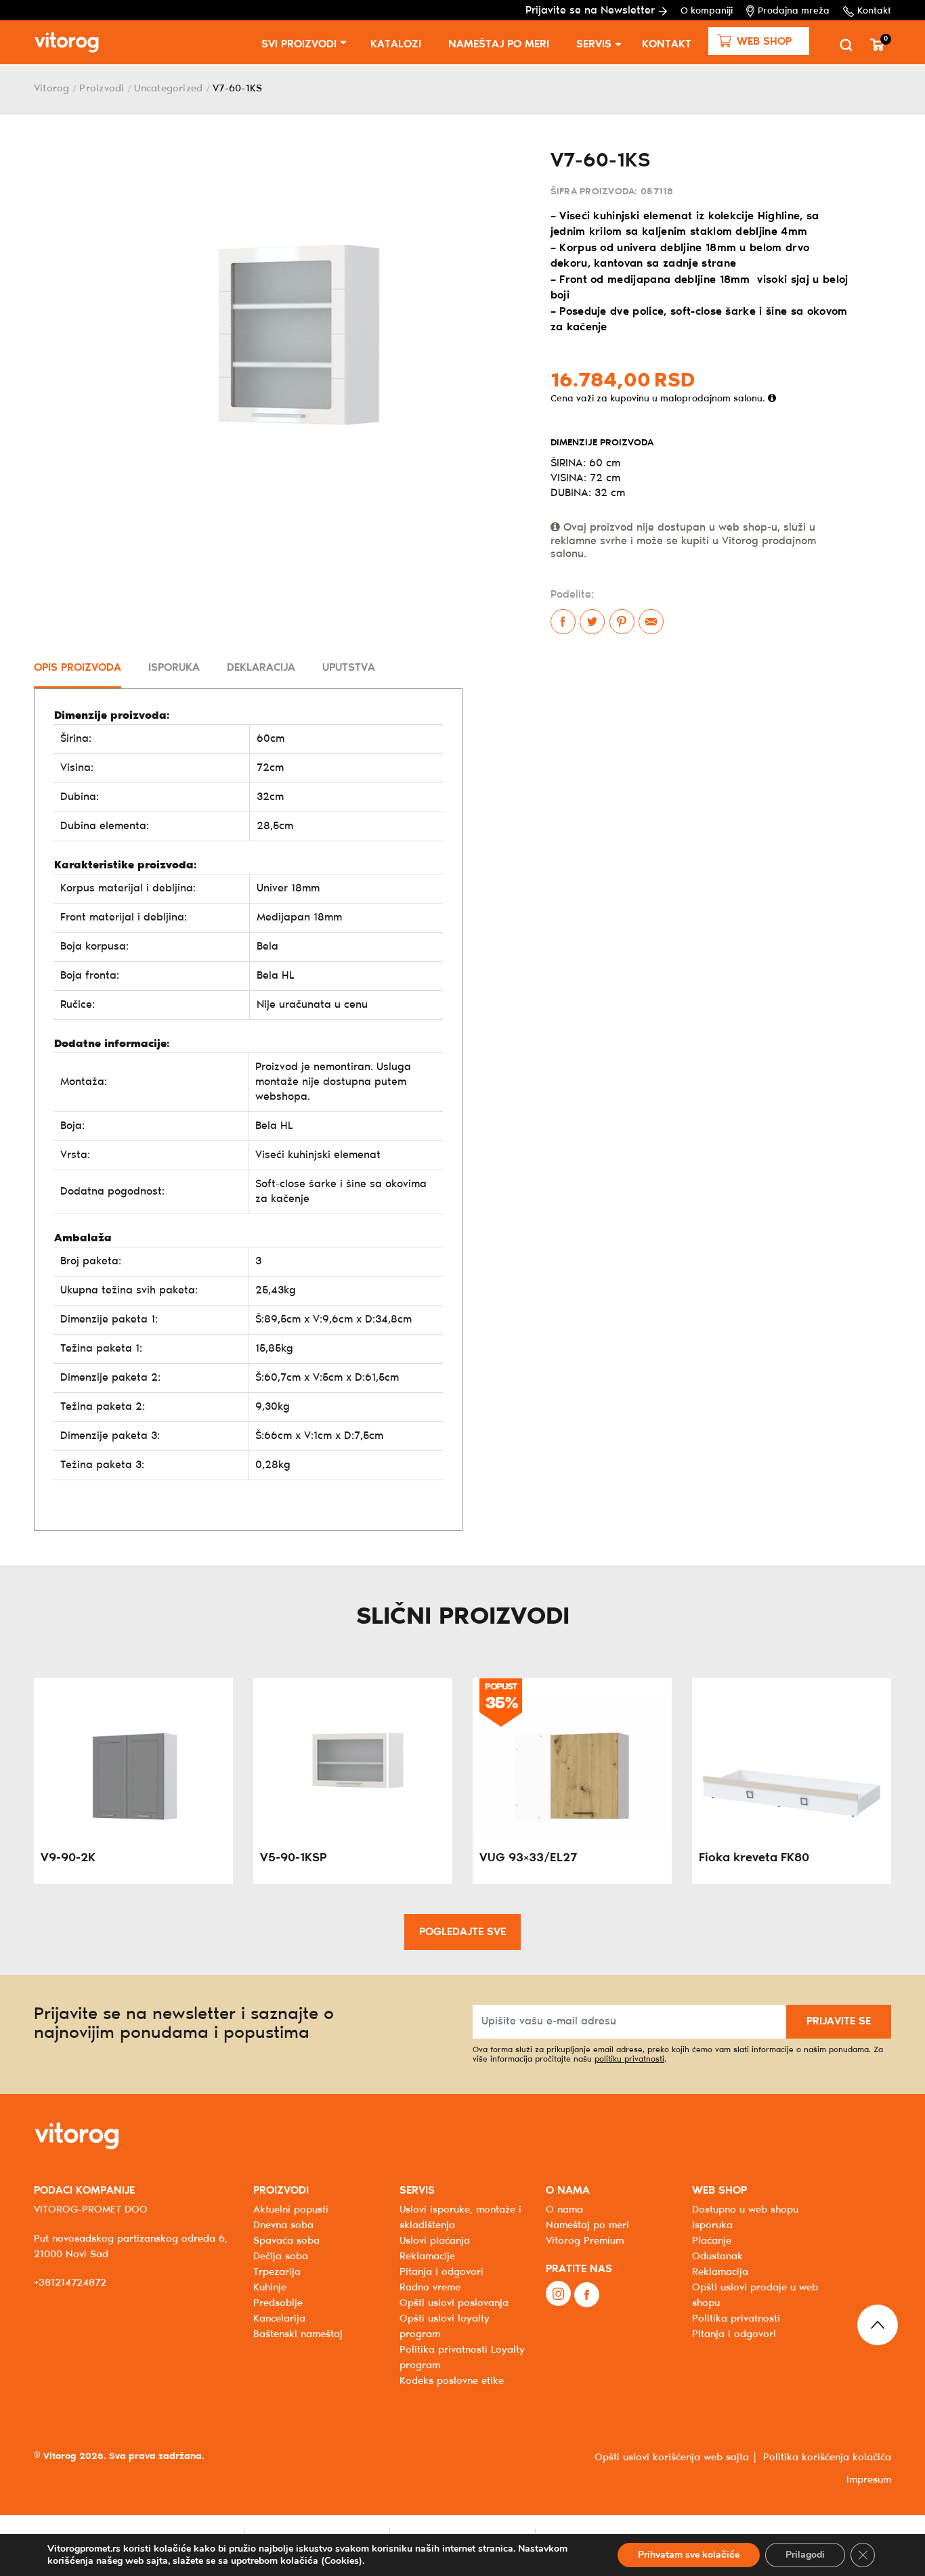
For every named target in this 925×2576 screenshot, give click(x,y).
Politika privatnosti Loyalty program (462, 2358)
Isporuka (712, 2225)
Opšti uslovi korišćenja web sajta (672, 2458)
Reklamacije (427, 2257)
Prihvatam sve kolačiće (689, 2555)
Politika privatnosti (736, 2319)
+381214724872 (70, 2283)
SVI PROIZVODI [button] (299, 44)
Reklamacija (720, 2272)
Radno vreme (430, 2288)
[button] (759, 41)
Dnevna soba (283, 2225)
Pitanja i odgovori (442, 2272)
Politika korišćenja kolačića (827, 2458)
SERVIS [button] (417, 2191)
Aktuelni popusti (291, 2210)
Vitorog (52, 89)
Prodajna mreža (794, 11)
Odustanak (717, 2257)
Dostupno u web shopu (745, 2210)
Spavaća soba (286, 2241)
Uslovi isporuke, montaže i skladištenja (460, 2218)
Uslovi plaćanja (435, 2241)
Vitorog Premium (585, 2241)
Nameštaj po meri (499, 44)
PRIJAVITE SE (839, 2021)
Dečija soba (281, 2257)
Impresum (869, 2480)
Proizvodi (102, 89)
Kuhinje (270, 2288)
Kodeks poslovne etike (452, 2381)
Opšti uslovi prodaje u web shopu (755, 2295)
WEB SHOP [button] (719, 2191)
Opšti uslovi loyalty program (445, 2327)
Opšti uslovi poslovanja (454, 2303)
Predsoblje (278, 2303)
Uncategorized (168, 89)
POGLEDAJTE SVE (462, 1932)
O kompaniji (707, 11)
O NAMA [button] (568, 2191)
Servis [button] (594, 44)
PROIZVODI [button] (281, 2191)
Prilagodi (805, 2555)
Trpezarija (277, 2272)
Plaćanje (712, 2241)
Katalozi (396, 44)
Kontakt (874, 11)
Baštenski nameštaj (298, 2334)
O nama (564, 2210)
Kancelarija (279, 2319)
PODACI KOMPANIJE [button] (84, 2191)
